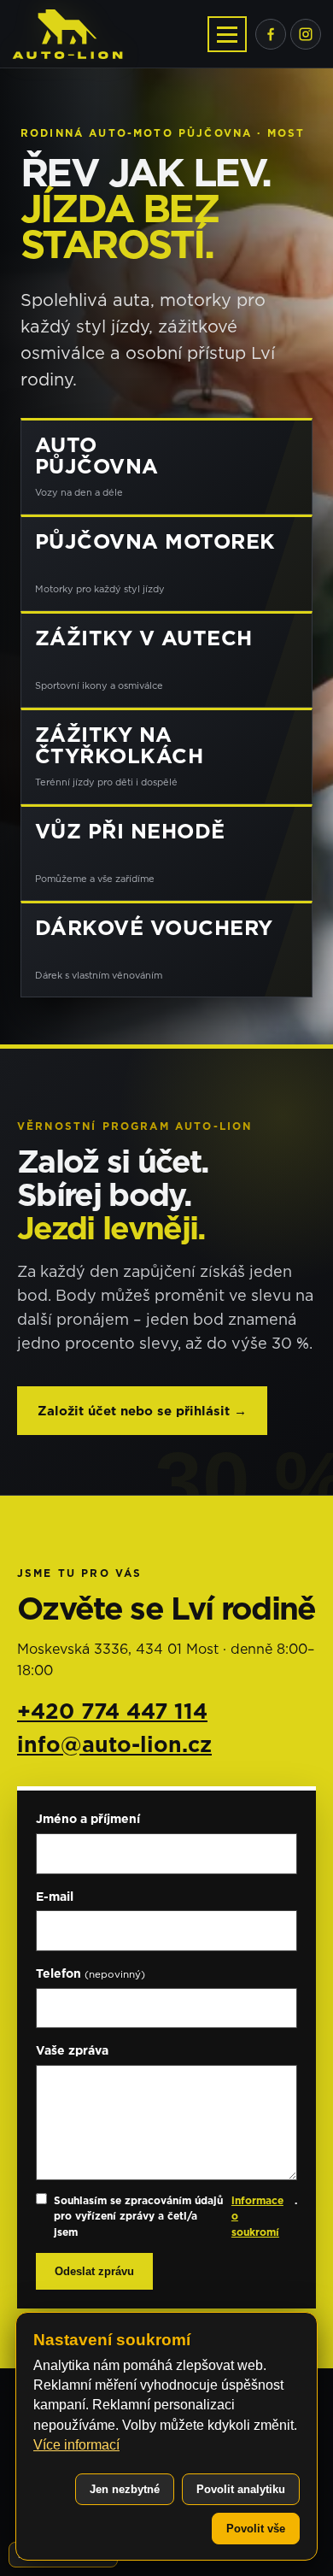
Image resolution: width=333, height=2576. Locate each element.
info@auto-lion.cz (114, 1744)
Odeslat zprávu (94, 2271)
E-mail (55, 1896)
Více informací (76, 2445)
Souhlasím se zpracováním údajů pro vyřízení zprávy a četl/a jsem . (175, 2216)
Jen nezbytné (125, 2489)
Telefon (91, 1973)
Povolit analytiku (241, 2489)
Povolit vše (256, 2529)
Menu (227, 34)
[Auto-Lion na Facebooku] (271, 34)
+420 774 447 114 (112, 1711)
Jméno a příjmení (88, 1818)
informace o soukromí (257, 2216)
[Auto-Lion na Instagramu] (306, 34)
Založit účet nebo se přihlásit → (142, 1411)
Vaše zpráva (72, 2050)
